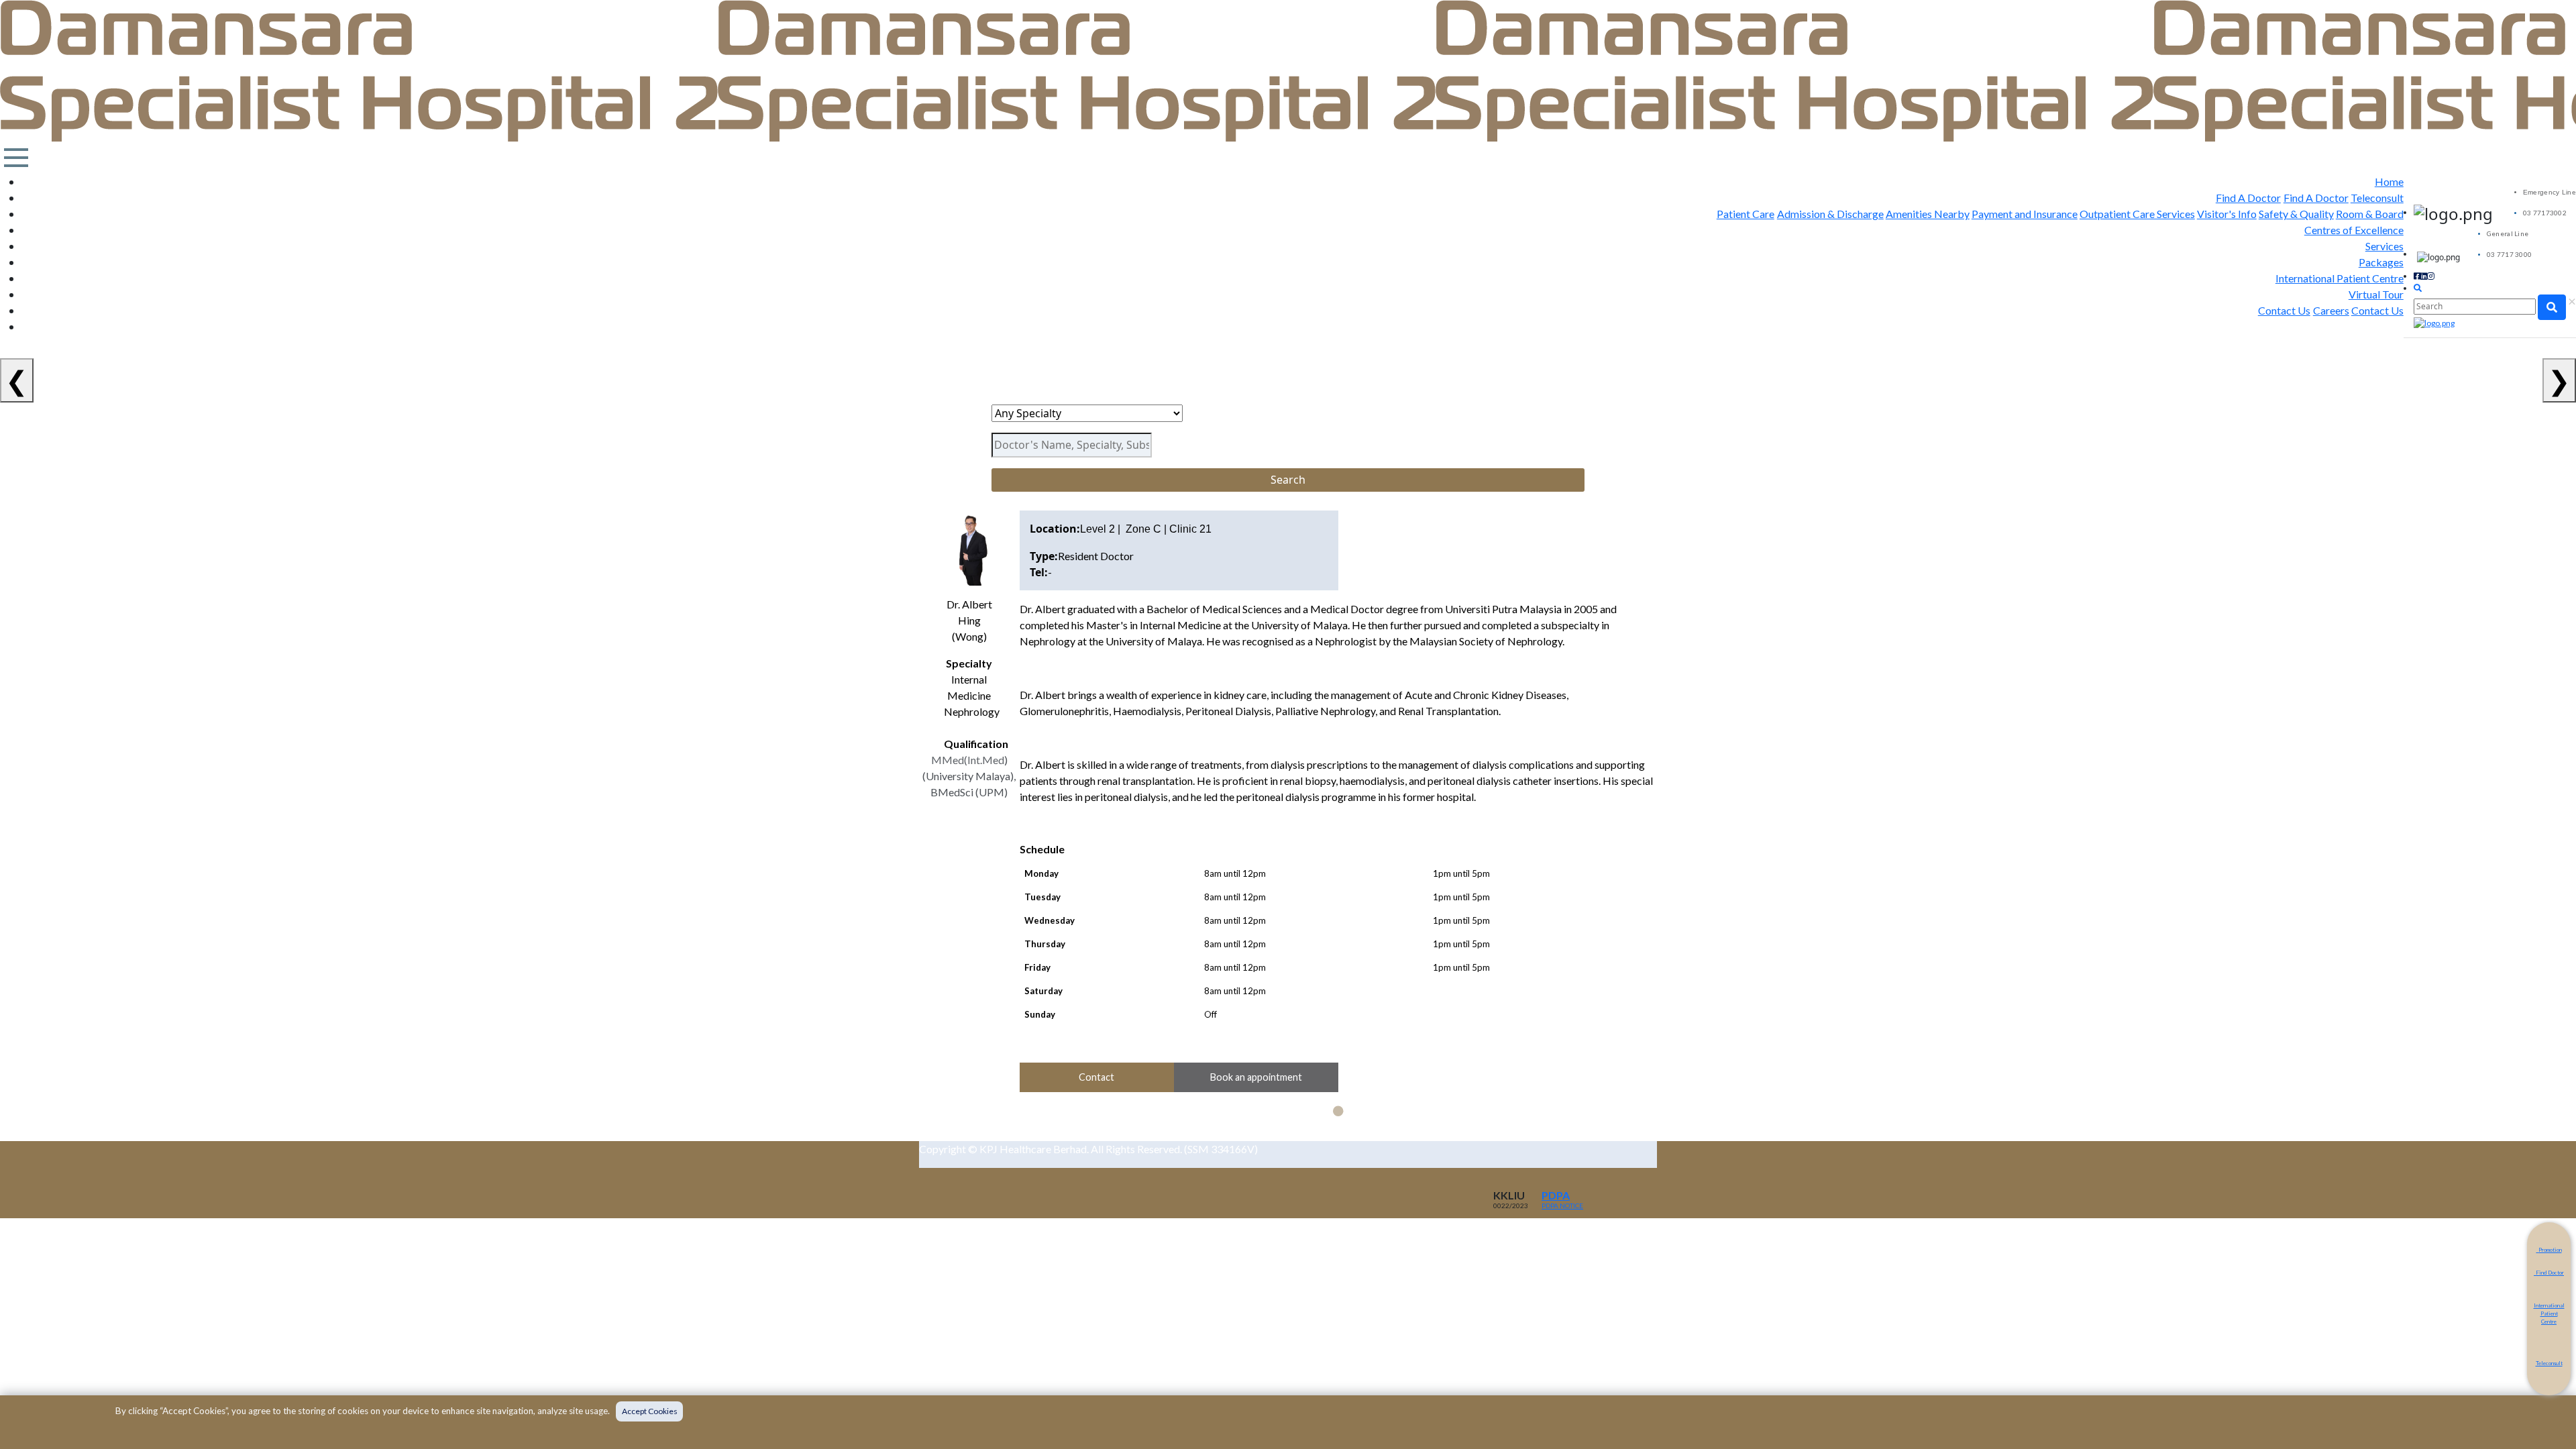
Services (2384, 246)
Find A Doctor (2248, 198)
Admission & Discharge (1830, 214)
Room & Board (2370, 214)
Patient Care (1746, 214)
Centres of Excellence (2354, 230)
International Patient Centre (2340, 278)
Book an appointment (1256, 1077)
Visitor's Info (2227, 214)
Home (2389, 181)
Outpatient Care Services (2137, 214)
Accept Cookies (650, 1411)
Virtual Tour (2376, 294)
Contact (1096, 1077)
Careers (2331, 310)
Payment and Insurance (2025, 214)
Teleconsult (2377, 198)
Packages (2381, 262)
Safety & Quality (2296, 214)
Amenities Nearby (1928, 214)
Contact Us (2284, 310)
